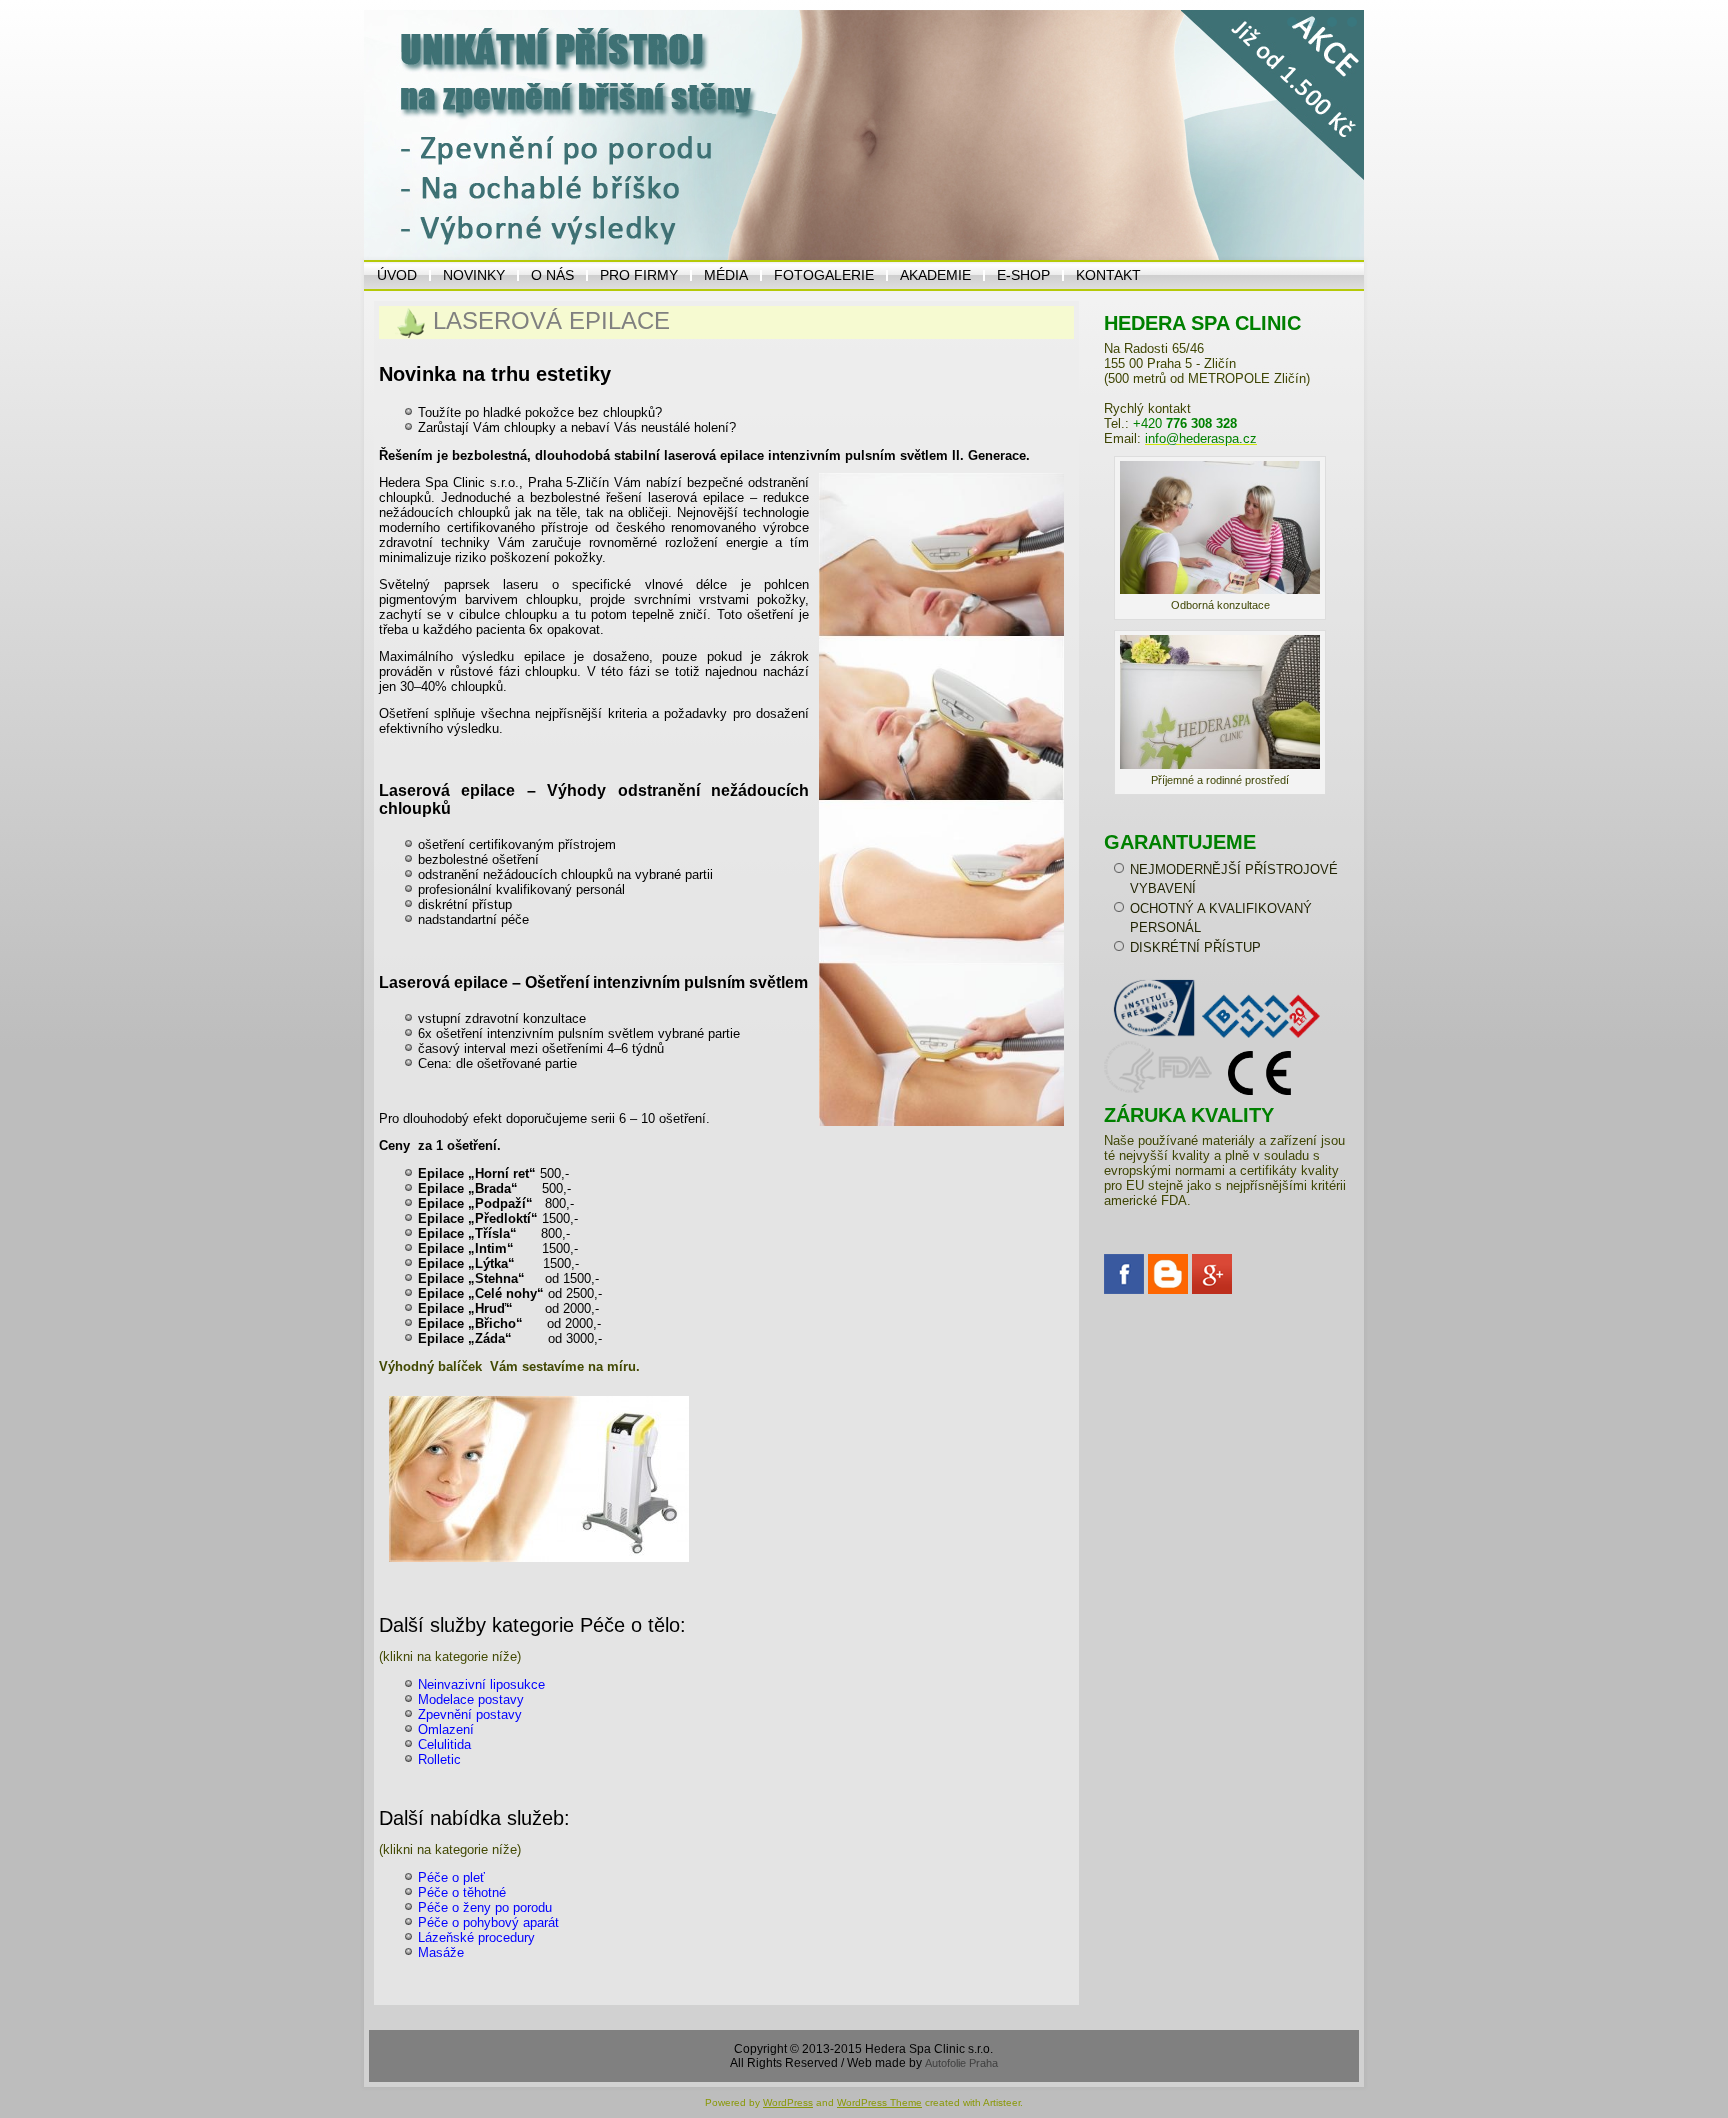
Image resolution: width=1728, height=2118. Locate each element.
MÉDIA (726, 275)
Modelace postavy (471, 1699)
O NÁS (552, 275)
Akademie (935, 275)
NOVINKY (474, 275)
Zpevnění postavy (470, 1714)
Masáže (441, 1952)
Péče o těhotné (462, 1892)
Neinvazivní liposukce (481, 1684)
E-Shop (1023, 275)
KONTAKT (1108, 275)
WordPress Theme (879, 2102)
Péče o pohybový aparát (488, 1922)
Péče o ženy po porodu (485, 1907)
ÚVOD (397, 275)
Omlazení (446, 1729)
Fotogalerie (824, 275)
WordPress (788, 2102)
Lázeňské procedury (476, 1937)
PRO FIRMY (639, 275)
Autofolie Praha (961, 2063)
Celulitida (444, 1744)
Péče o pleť (451, 1877)
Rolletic (439, 1759)
